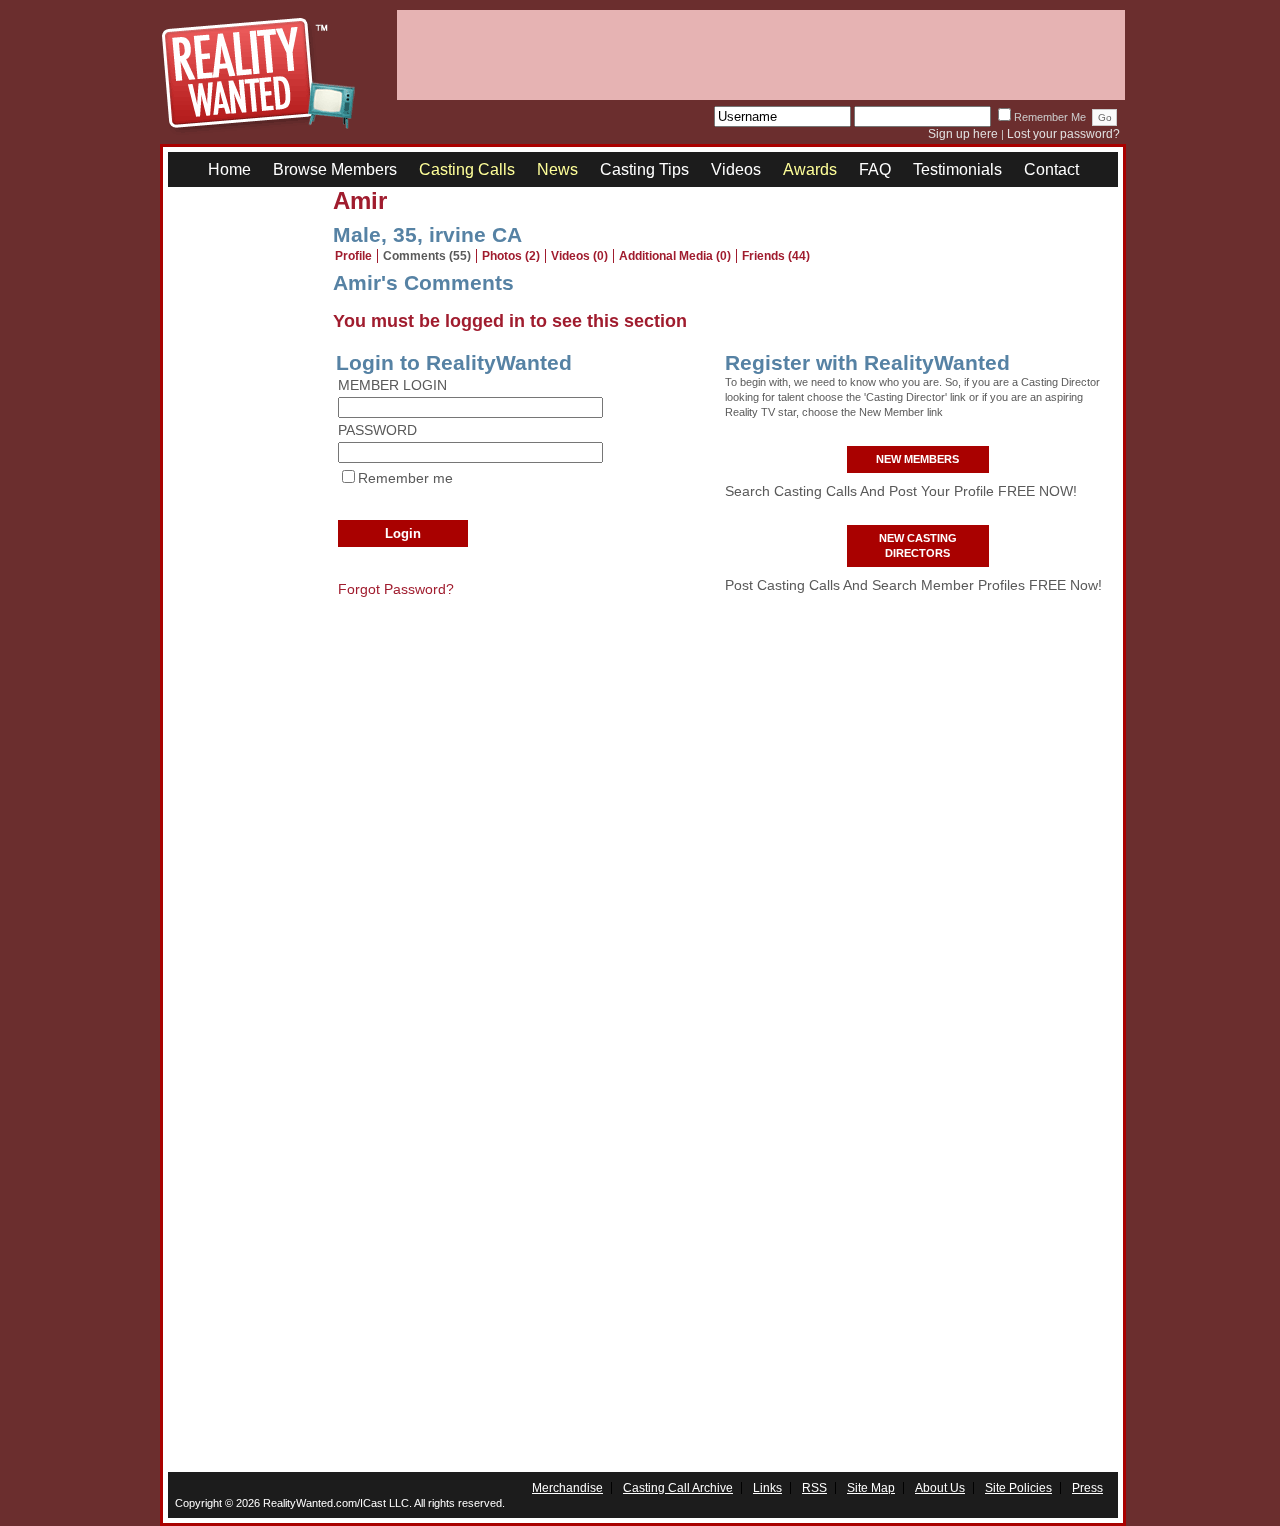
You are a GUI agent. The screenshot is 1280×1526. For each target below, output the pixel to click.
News (557, 169)
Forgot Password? (396, 589)
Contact (1051, 169)
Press (1087, 1488)
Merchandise (567, 1488)
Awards (810, 169)
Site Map (871, 1488)
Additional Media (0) (675, 256)
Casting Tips (644, 169)
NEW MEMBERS (917, 459)
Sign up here (963, 134)
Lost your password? (1063, 134)
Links (767, 1488)
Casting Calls (467, 169)
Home (229, 169)
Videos (736, 169)
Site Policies (1018, 1488)
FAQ (875, 169)
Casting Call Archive (678, 1488)
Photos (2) (511, 256)
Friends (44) (776, 256)
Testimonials (957, 169)
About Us (940, 1488)
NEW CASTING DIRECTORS (918, 545)
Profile (353, 256)
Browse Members (335, 169)
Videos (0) (579, 256)
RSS (814, 1488)
